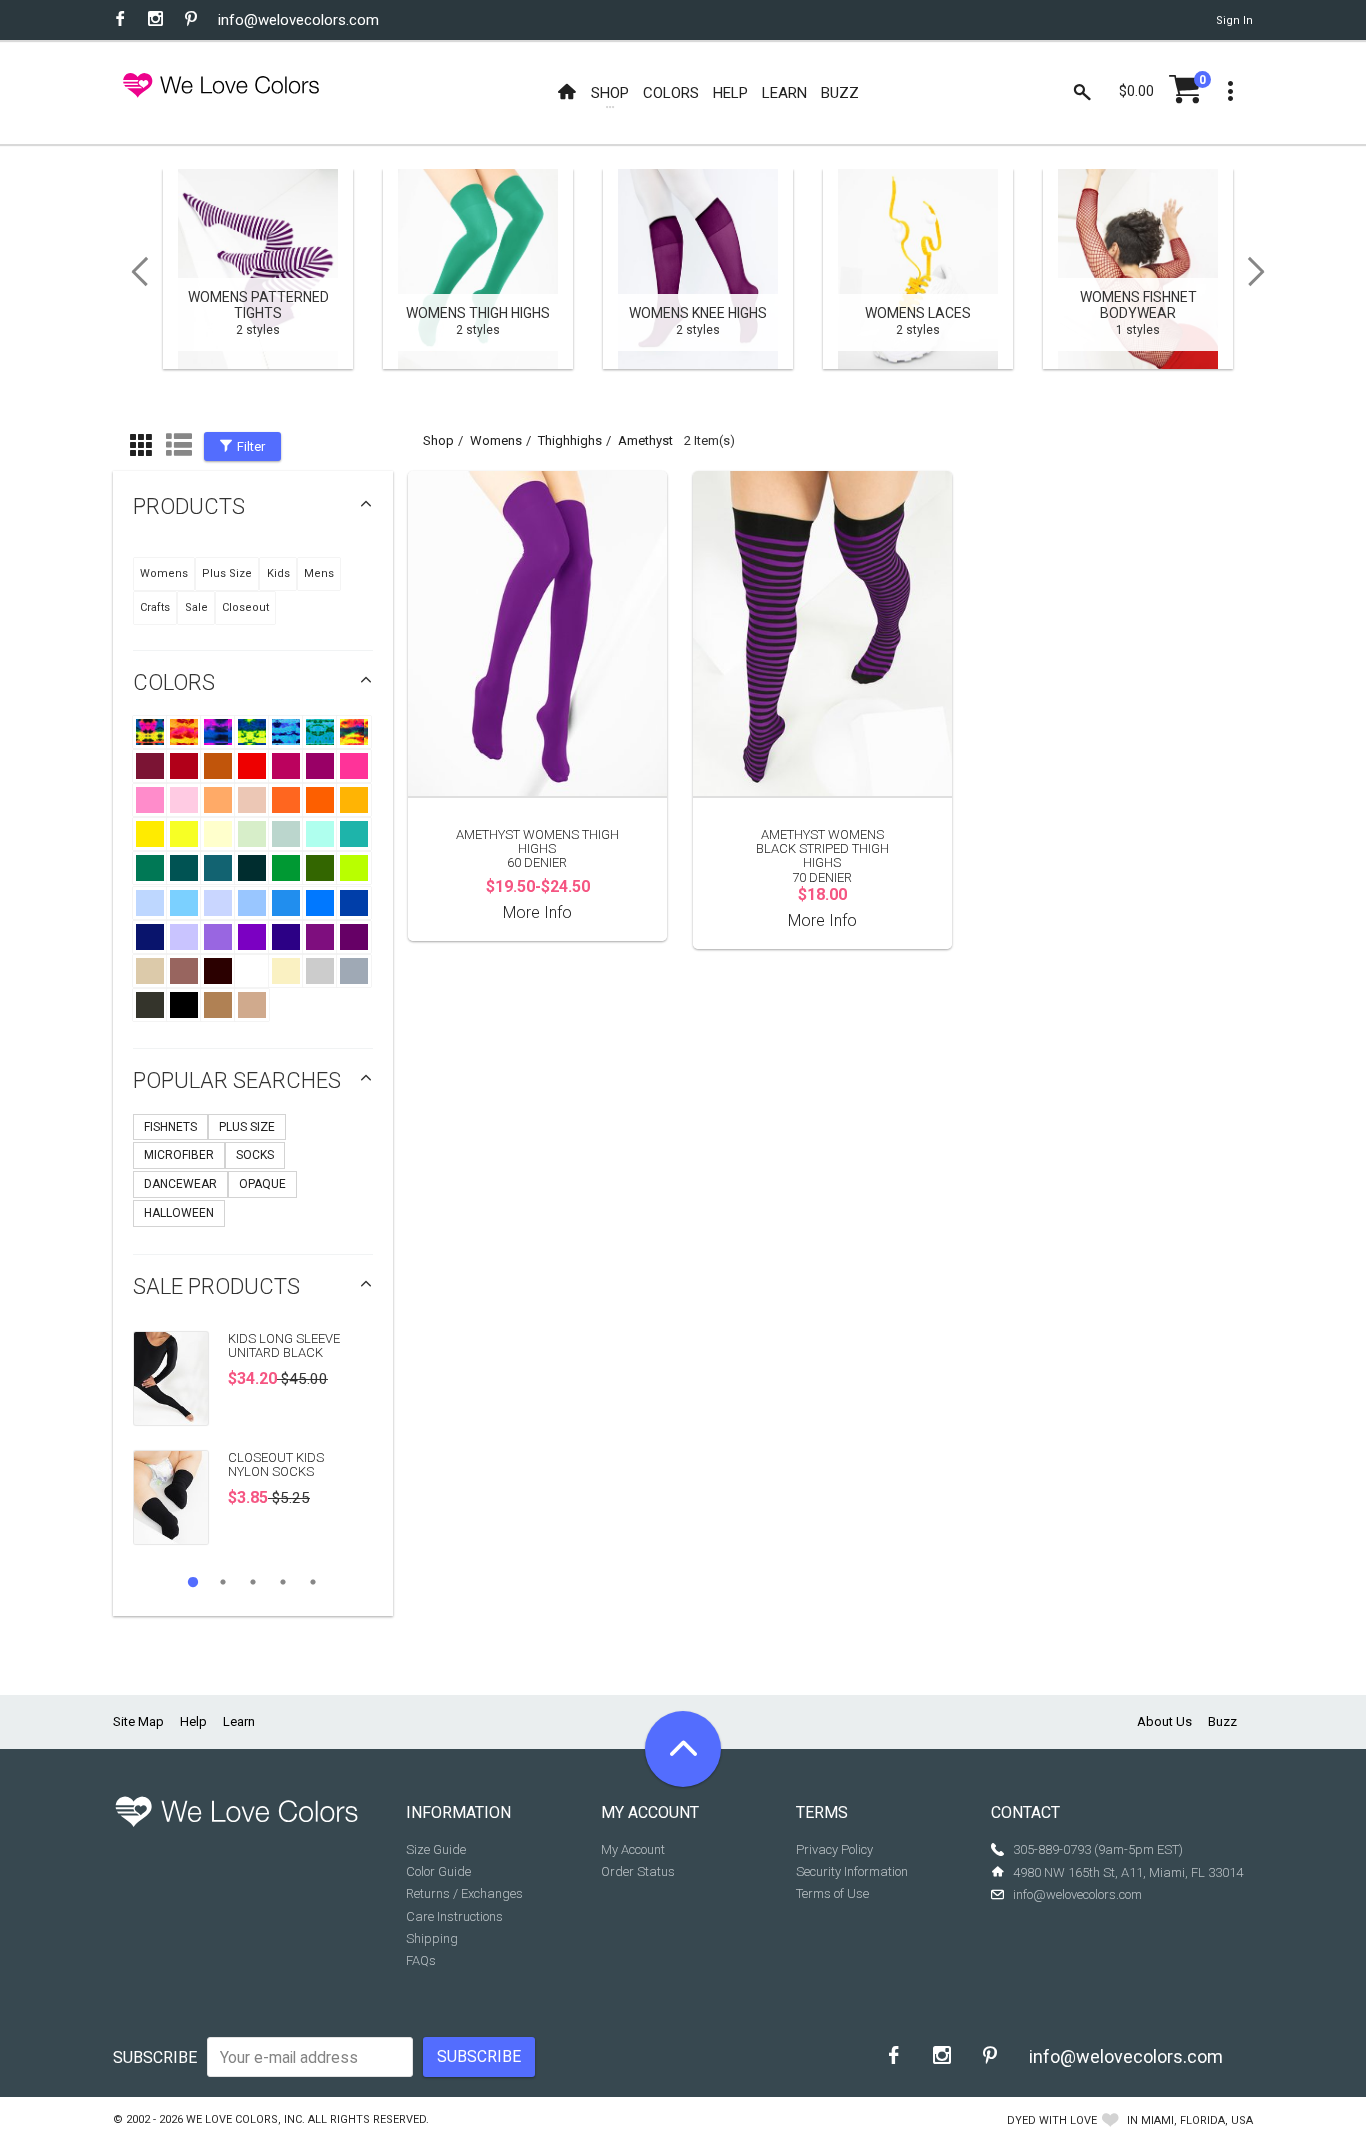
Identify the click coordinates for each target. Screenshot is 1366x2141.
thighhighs (570, 440)
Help (193, 1721)
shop (438, 440)
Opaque (262, 1184)
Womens (164, 573)
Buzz (1222, 1721)
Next (1263, 272)
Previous (133, 272)
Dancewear (180, 1184)
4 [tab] (283, 1582)
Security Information (852, 1871)
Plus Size (227, 573)
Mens (319, 573)
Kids (278, 573)
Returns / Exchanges (464, 1893)
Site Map (138, 1721)
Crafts (155, 607)
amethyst (645, 440)
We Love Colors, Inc (244, 2119)
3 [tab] (253, 1582)
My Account (633, 1849)
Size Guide (436, 1849)
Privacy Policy (834, 1849)
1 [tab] (193, 1582)
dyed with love (1052, 2120)
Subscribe (155, 2057)
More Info (537, 912)
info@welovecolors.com (298, 20)
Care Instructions (454, 1916)
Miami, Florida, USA (1197, 2120)
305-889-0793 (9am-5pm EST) (1098, 1849)
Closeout (245, 607)
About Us (1164, 1721)
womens (496, 440)
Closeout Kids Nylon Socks (276, 1464)
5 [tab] (313, 1582)
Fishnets (170, 1127)
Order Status (638, 1871)
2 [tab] (223, 1582)
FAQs (421, 1960)
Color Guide (438, 1871)
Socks (255, 1155)
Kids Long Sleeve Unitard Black (284, 1345)
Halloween (179, 1213)
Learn (239, 1721)
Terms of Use (832, 1893)
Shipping (432, 1938)
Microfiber (179, 1155)
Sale (196, 607)
